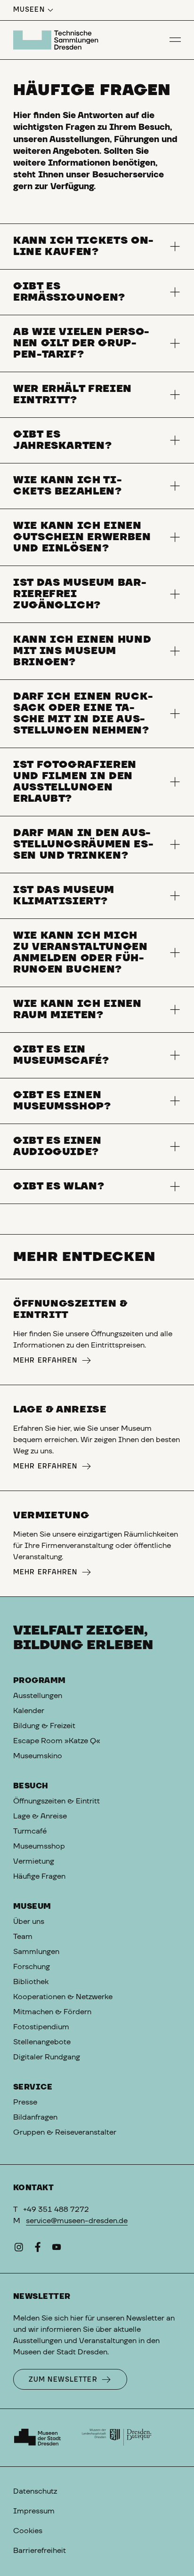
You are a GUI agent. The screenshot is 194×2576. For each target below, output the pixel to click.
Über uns (29, 1922)
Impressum (34, 2511)
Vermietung (34, 1861)
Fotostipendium (41, 2027)
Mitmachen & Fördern (52, 2012)
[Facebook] (38, 2249)
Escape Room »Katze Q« (57, 1741)
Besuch (31, 1786)
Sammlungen (36, 1952)
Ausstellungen (38, 1696)
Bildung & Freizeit (44, 1726)
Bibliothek (31, 1982)
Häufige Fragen (39, 1876)
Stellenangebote (42, 2042)
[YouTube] (57, 2249)
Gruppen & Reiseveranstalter (65, 2132)
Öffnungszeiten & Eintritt (57, 1801)
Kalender (29, 1711)
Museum (32, 1906)
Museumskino (38, 1756)
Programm (40, 1681)
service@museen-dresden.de (77, 2221)
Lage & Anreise (40, 1816)
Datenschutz (35, 2491)
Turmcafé (30, 1831)
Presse (25, 2102)
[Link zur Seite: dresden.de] (117, 2438)
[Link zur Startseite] (57, 40)
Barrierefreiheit (40, 2551)
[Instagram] (19, 2249)
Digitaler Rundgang (47, 2057)
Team (23, 1937)
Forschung (32, 1967)
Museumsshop (39, 1846)
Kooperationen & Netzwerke (63, 1997)
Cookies (28, 2531)
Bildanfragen (35, 2117)
